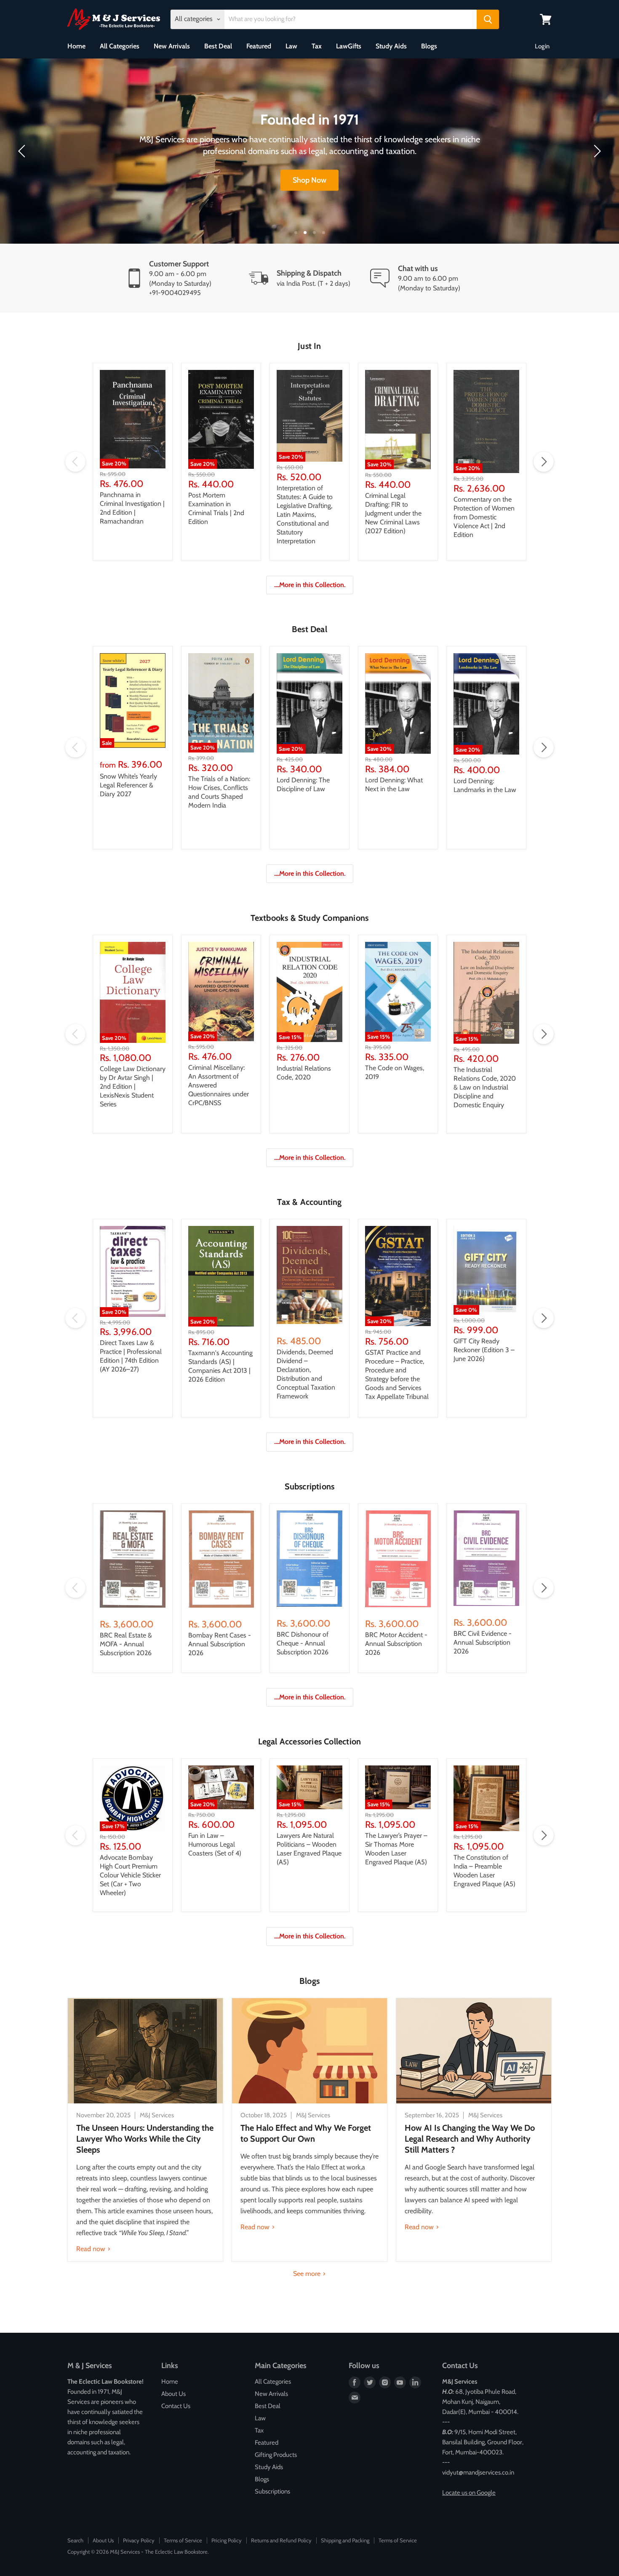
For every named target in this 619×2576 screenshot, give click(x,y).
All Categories (120, 46)
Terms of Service (183, 2540)
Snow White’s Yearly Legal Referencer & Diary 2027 (128, 785)
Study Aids (391, 46)
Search (75, 2540)
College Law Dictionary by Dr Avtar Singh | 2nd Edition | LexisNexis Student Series (133, 1086)
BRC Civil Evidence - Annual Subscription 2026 (483, 1642)
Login (542, 46)
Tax (317, 46)
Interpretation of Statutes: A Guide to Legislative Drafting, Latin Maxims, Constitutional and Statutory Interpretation (305, 514)
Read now (92, 2249)
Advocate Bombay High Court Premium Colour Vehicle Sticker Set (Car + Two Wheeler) (130, 1875)
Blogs (429, 46)
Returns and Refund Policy (281, 2540)
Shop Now (309, 180)
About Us (173, 2394)
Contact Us (176, 2406)
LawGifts (349, 46)
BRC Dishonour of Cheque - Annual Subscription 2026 (303, 1643)
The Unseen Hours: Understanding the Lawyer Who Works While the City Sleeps (145, 2139)
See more (308, 2274)
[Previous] (23, 151)
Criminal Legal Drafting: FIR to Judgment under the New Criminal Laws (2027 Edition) (393, 513)
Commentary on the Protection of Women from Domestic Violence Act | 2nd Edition (484, 517)
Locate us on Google (469, 2493)
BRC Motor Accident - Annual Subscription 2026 (396, 1644)
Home (76, 46)
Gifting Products (276, 2455)
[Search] (488, 19)
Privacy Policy (139, 2540)
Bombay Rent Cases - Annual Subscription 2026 (220, 1644)
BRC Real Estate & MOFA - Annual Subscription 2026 (126, 1644)
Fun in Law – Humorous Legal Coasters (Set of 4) (215, 1844)
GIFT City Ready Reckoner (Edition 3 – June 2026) (484, 1350)
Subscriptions (272, 2491)
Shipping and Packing (345, 2540)
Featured (259, 46)
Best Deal (218, 46)
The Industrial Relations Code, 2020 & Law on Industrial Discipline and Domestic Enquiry (485, 1087)
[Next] (596, 151)
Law (291, 46)
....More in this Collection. (310, 585)
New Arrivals (172, 46)
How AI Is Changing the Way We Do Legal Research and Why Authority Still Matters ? (470, 2139)
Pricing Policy (227, 2540)
